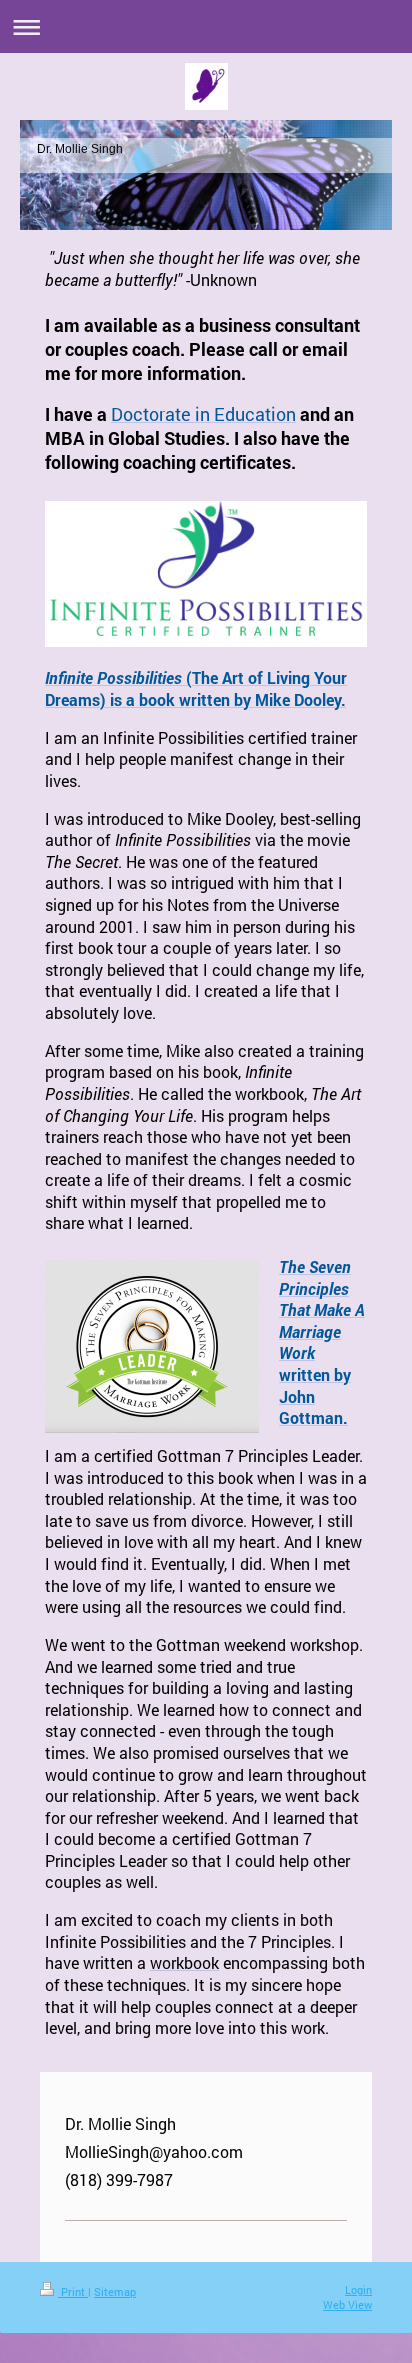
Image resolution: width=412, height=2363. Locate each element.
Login (358, 2289)
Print (73, 2291)
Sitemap (115, 2291)
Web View (347, 2304)
